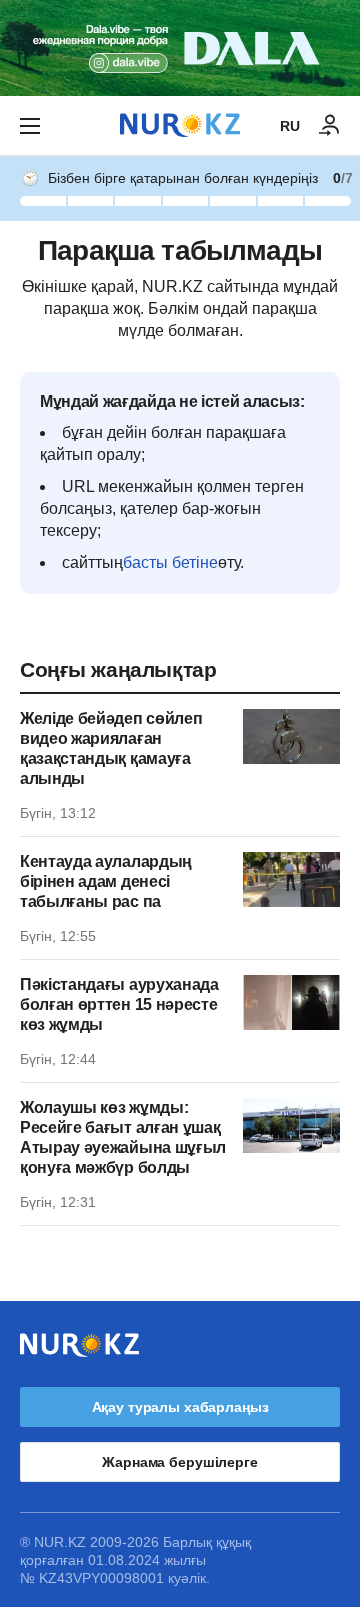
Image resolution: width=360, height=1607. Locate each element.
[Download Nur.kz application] (180, 48)
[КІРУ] (330, 126)
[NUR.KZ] (180, 125)
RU (290, 126)
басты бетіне (170, 562)
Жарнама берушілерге (179, 1462)
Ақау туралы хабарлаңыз (180, 1407)
